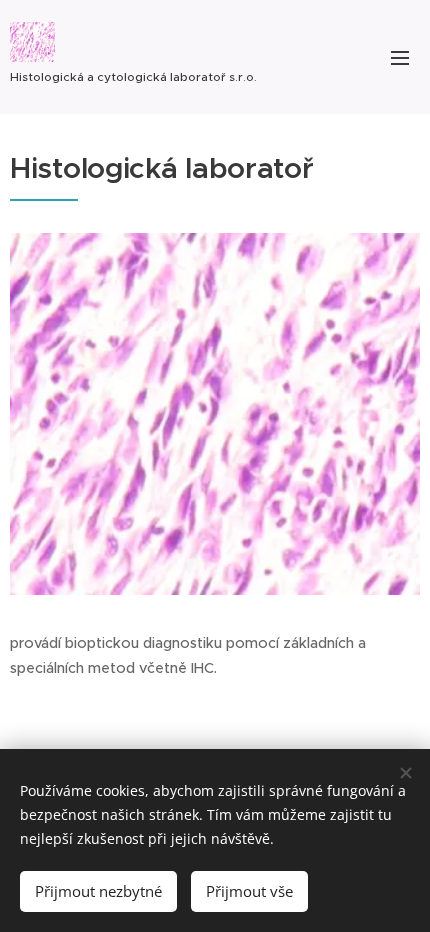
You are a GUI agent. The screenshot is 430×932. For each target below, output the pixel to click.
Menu (400, 57)
